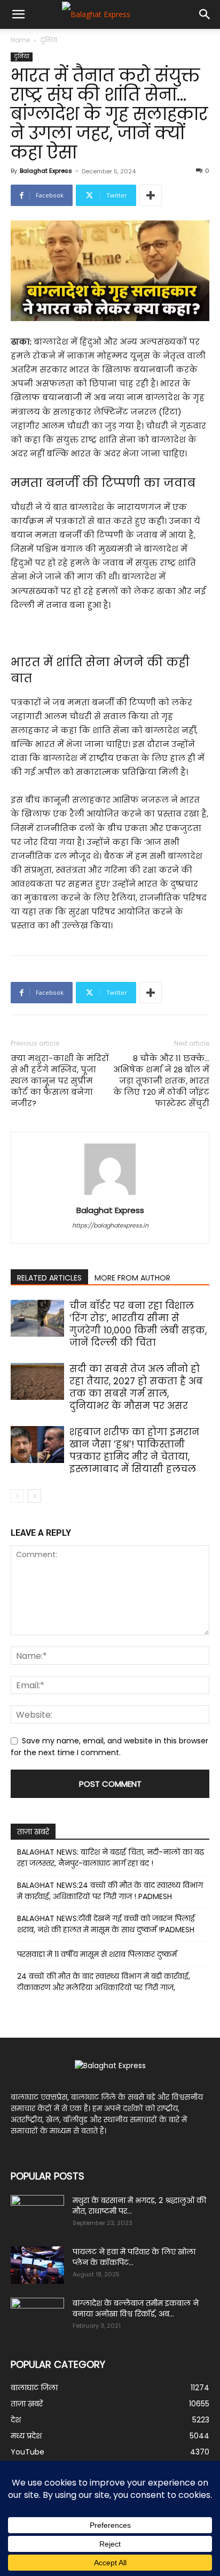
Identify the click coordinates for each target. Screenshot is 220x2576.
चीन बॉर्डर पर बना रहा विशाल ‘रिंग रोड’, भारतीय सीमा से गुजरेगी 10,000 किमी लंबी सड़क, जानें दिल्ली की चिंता (138, 1324)
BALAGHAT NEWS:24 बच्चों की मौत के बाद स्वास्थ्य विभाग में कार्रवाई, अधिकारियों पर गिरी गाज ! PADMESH (110, 1891)
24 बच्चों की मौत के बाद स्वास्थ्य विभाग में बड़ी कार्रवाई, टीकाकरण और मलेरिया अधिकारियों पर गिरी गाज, (104, 1982)
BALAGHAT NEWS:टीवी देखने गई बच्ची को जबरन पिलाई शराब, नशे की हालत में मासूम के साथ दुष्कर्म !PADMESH (106, 1924)
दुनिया (49, 40)
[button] (18, 14)
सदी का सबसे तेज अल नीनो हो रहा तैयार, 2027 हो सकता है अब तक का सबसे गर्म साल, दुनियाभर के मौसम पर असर (136, 1387)
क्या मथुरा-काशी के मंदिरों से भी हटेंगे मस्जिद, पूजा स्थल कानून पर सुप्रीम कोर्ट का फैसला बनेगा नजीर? (60, 1081)
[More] (151, 195)
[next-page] (34, 1496)
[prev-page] (17, 1496)
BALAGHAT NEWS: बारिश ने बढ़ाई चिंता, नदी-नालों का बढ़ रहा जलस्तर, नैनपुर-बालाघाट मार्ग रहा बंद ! (111, 1858)
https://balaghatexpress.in (110, 1225)
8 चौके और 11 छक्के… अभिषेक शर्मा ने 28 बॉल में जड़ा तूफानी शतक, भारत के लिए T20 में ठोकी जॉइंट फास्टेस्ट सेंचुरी (161, 1081)
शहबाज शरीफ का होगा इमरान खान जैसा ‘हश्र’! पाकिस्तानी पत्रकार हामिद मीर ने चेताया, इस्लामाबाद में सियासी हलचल (134, 1450)
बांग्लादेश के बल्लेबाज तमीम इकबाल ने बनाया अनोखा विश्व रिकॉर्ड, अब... (136, 2308)
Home (20, 40)
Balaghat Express (46, 171)
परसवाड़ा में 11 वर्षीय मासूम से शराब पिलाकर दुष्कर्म (97, 1954)
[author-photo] (110, 1195)
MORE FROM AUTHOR (132, 1278)
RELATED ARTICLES (49, 1278)
